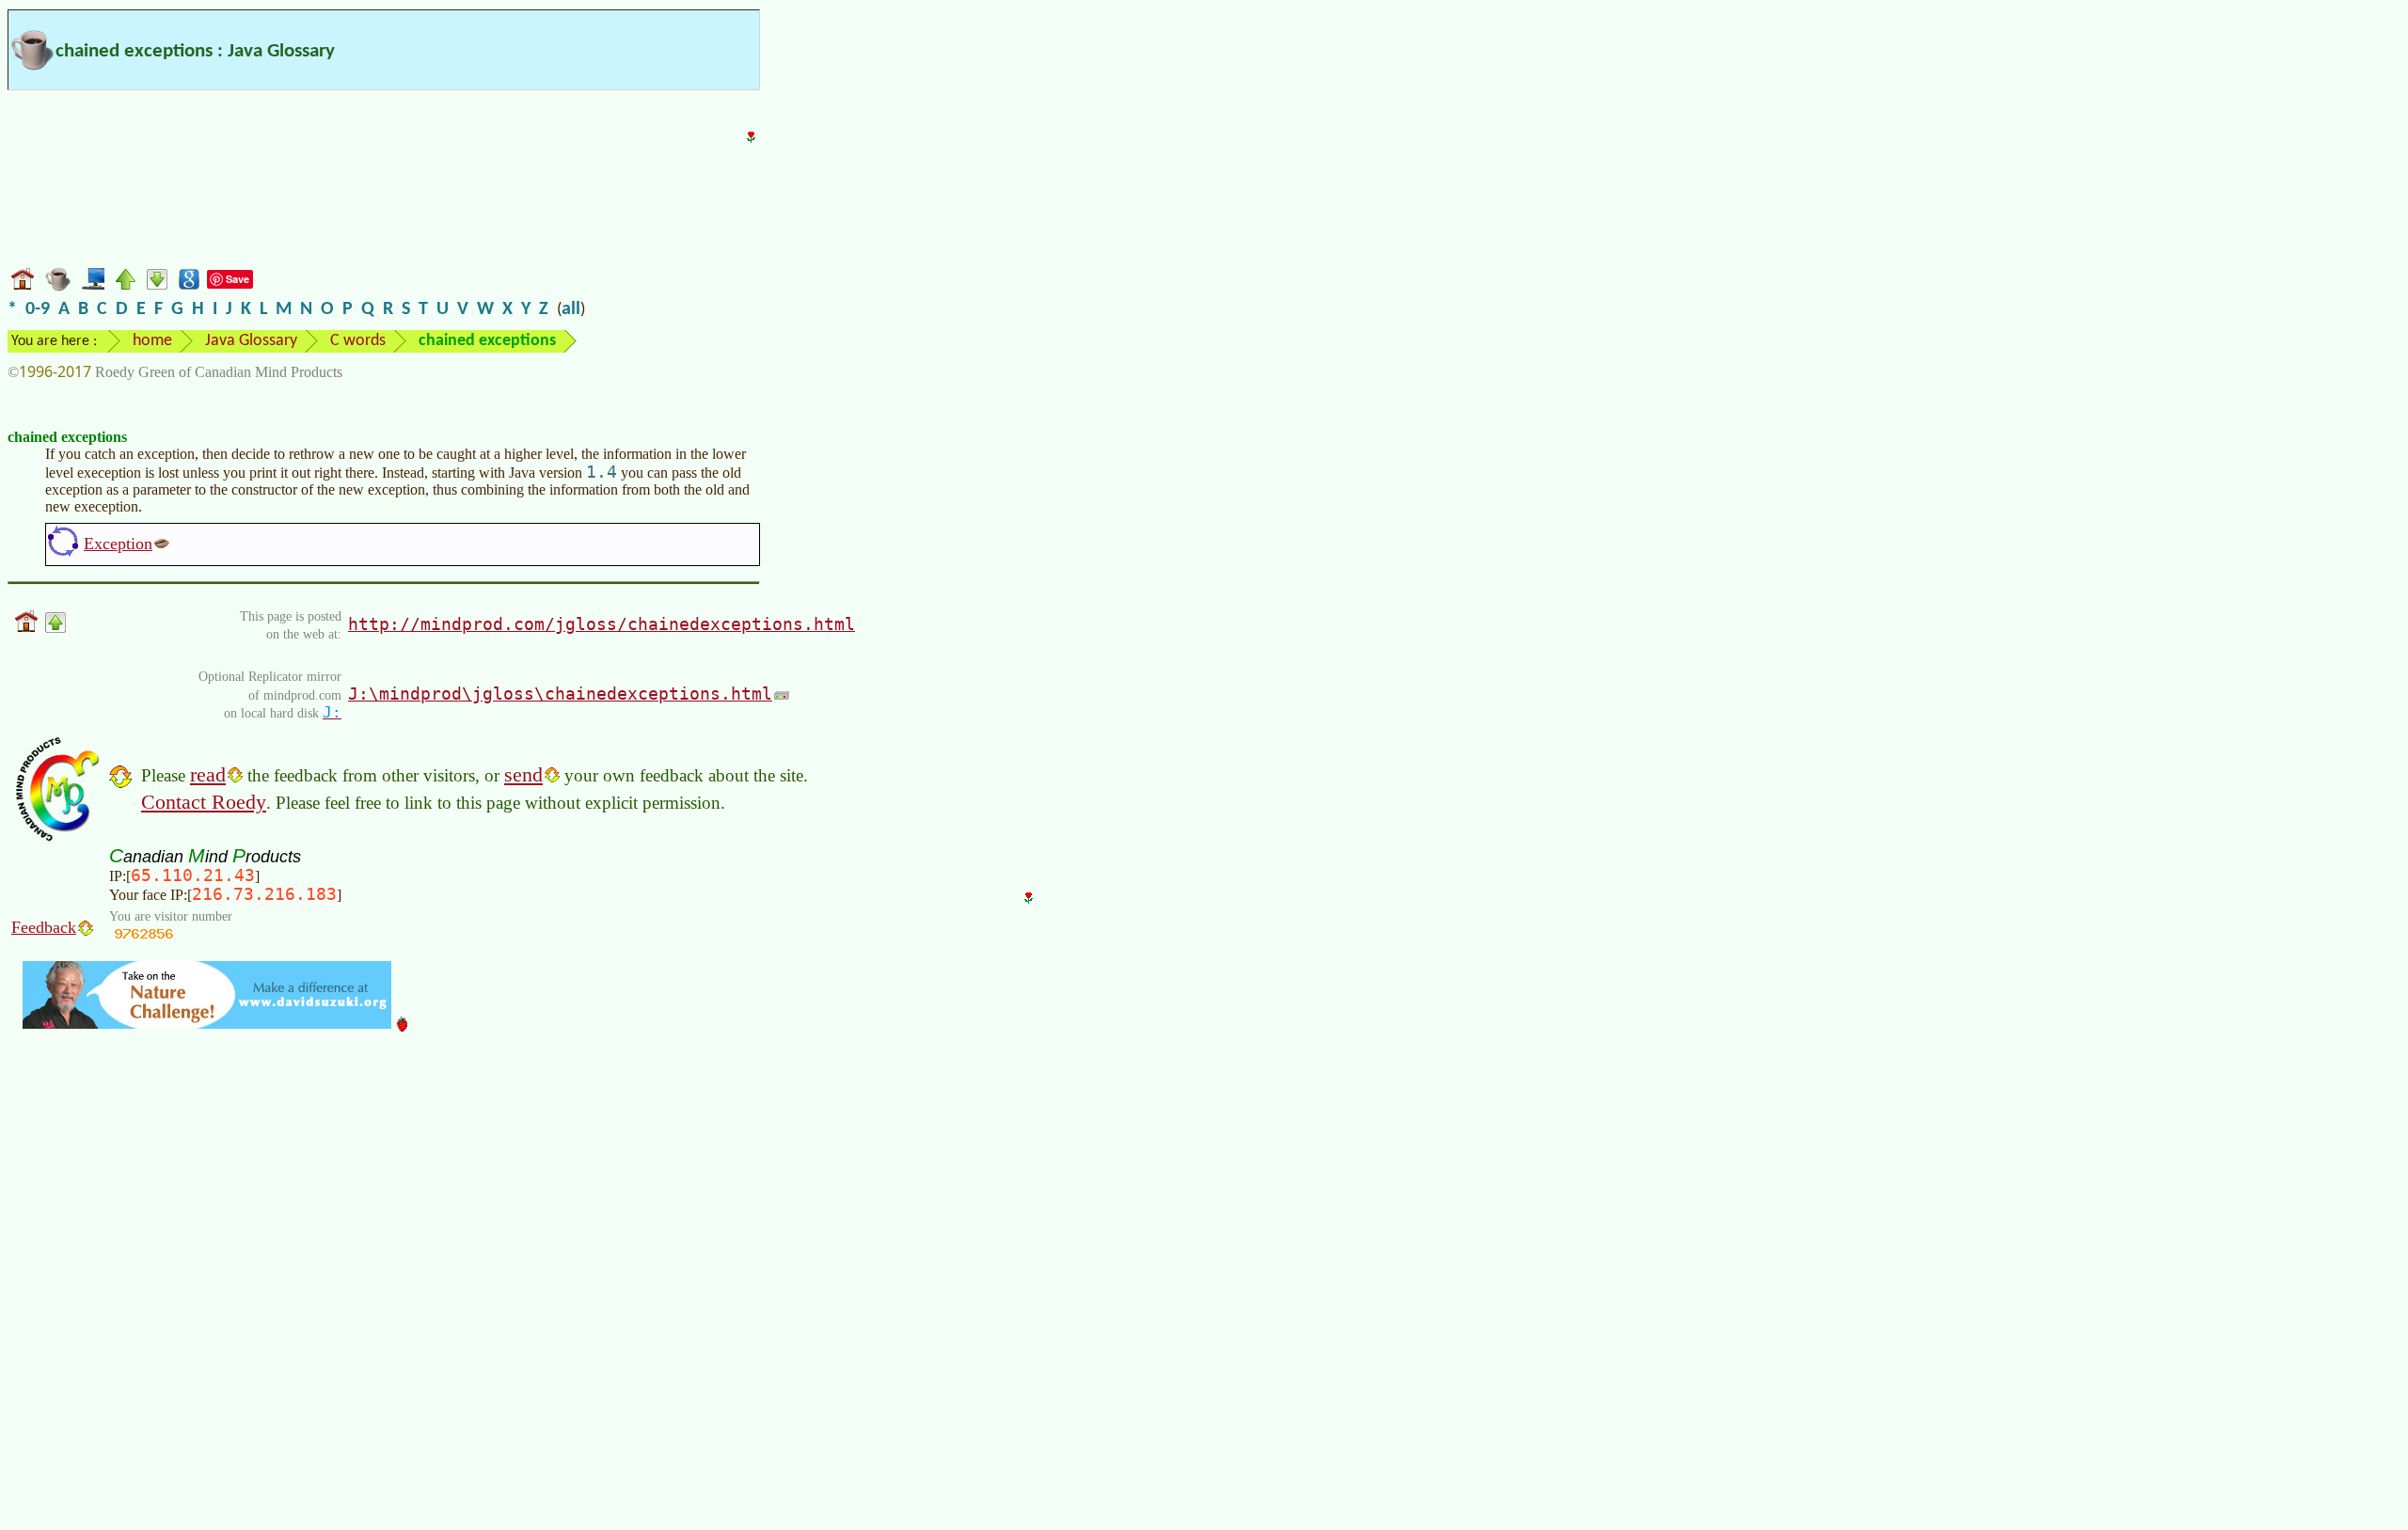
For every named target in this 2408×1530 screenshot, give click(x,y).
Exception (118, 544)
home (152, 341)
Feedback (44, 927)
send (523, 774)
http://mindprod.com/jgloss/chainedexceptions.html (602, 624)
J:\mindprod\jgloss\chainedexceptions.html (560, 694)
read (208, 774)
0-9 (38, 309)
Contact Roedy (204, 802)
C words (358, 341)
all (571, 309)
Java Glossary (251, 341)
